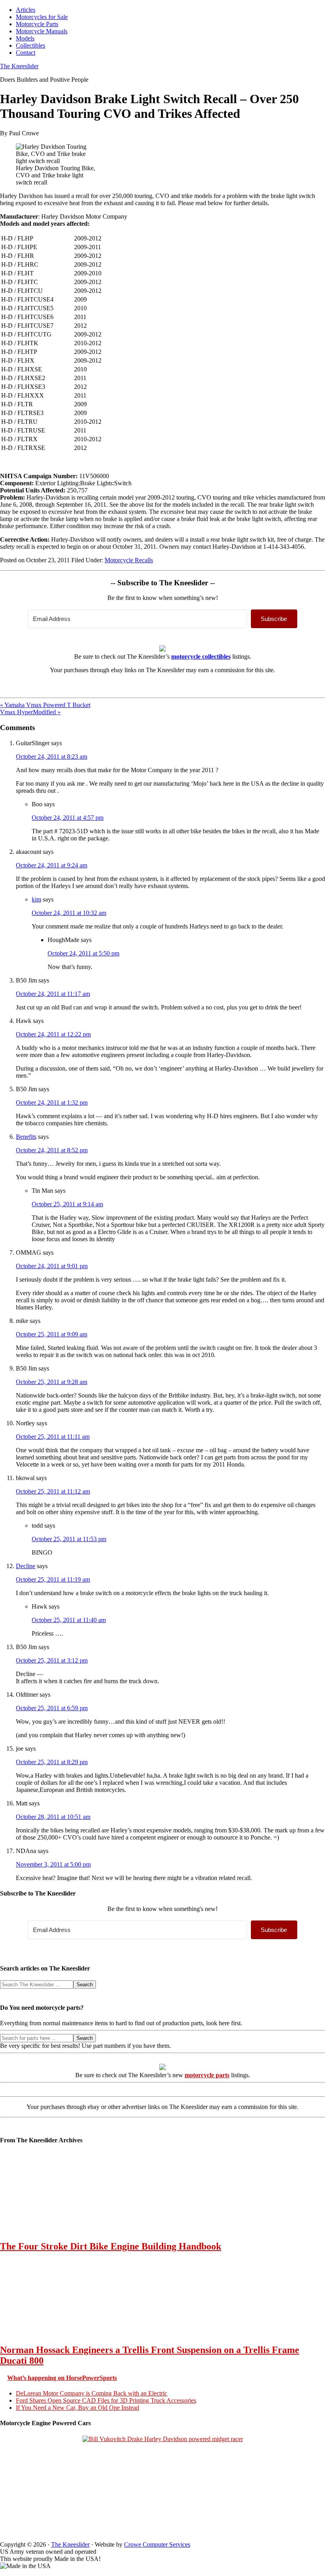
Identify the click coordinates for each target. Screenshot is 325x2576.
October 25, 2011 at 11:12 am (53, 1491)
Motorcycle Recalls (129, 560)
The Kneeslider (19, 66)
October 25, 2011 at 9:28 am (52, 1382)
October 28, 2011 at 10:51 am (53, 1817)
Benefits (26, 1137)
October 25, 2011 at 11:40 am (69, 1620)
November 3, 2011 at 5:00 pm (53, 1864)
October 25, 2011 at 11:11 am (53, 1437)
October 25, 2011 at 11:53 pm (69, 1539)
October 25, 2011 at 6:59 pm (52, 1708)
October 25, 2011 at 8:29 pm (52, 1762)
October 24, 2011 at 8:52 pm (52, 1150)
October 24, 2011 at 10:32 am (69, 913)
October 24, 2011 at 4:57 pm (68, 818)
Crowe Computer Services (157, 2544)
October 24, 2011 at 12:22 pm (53, 1034)
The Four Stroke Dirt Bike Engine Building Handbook (111, 2246)
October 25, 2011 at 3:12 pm (52, 1660)
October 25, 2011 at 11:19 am (53, 1579)
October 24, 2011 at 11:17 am (53, 994)
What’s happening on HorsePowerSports (62, 2378)
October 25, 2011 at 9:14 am (67, 1204)
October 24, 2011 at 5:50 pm (83, 953)
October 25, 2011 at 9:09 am (52, 1334)
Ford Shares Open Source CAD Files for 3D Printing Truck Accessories (106, 2400)
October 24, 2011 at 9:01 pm (52, 1266)
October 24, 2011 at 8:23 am (52, 756)
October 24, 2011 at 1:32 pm (52, 1102)
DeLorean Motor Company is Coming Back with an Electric (92, 2393)
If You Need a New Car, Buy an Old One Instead (77, 2408)
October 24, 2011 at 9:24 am (52, 865)
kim (36, 899)
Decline (26, 1566)
